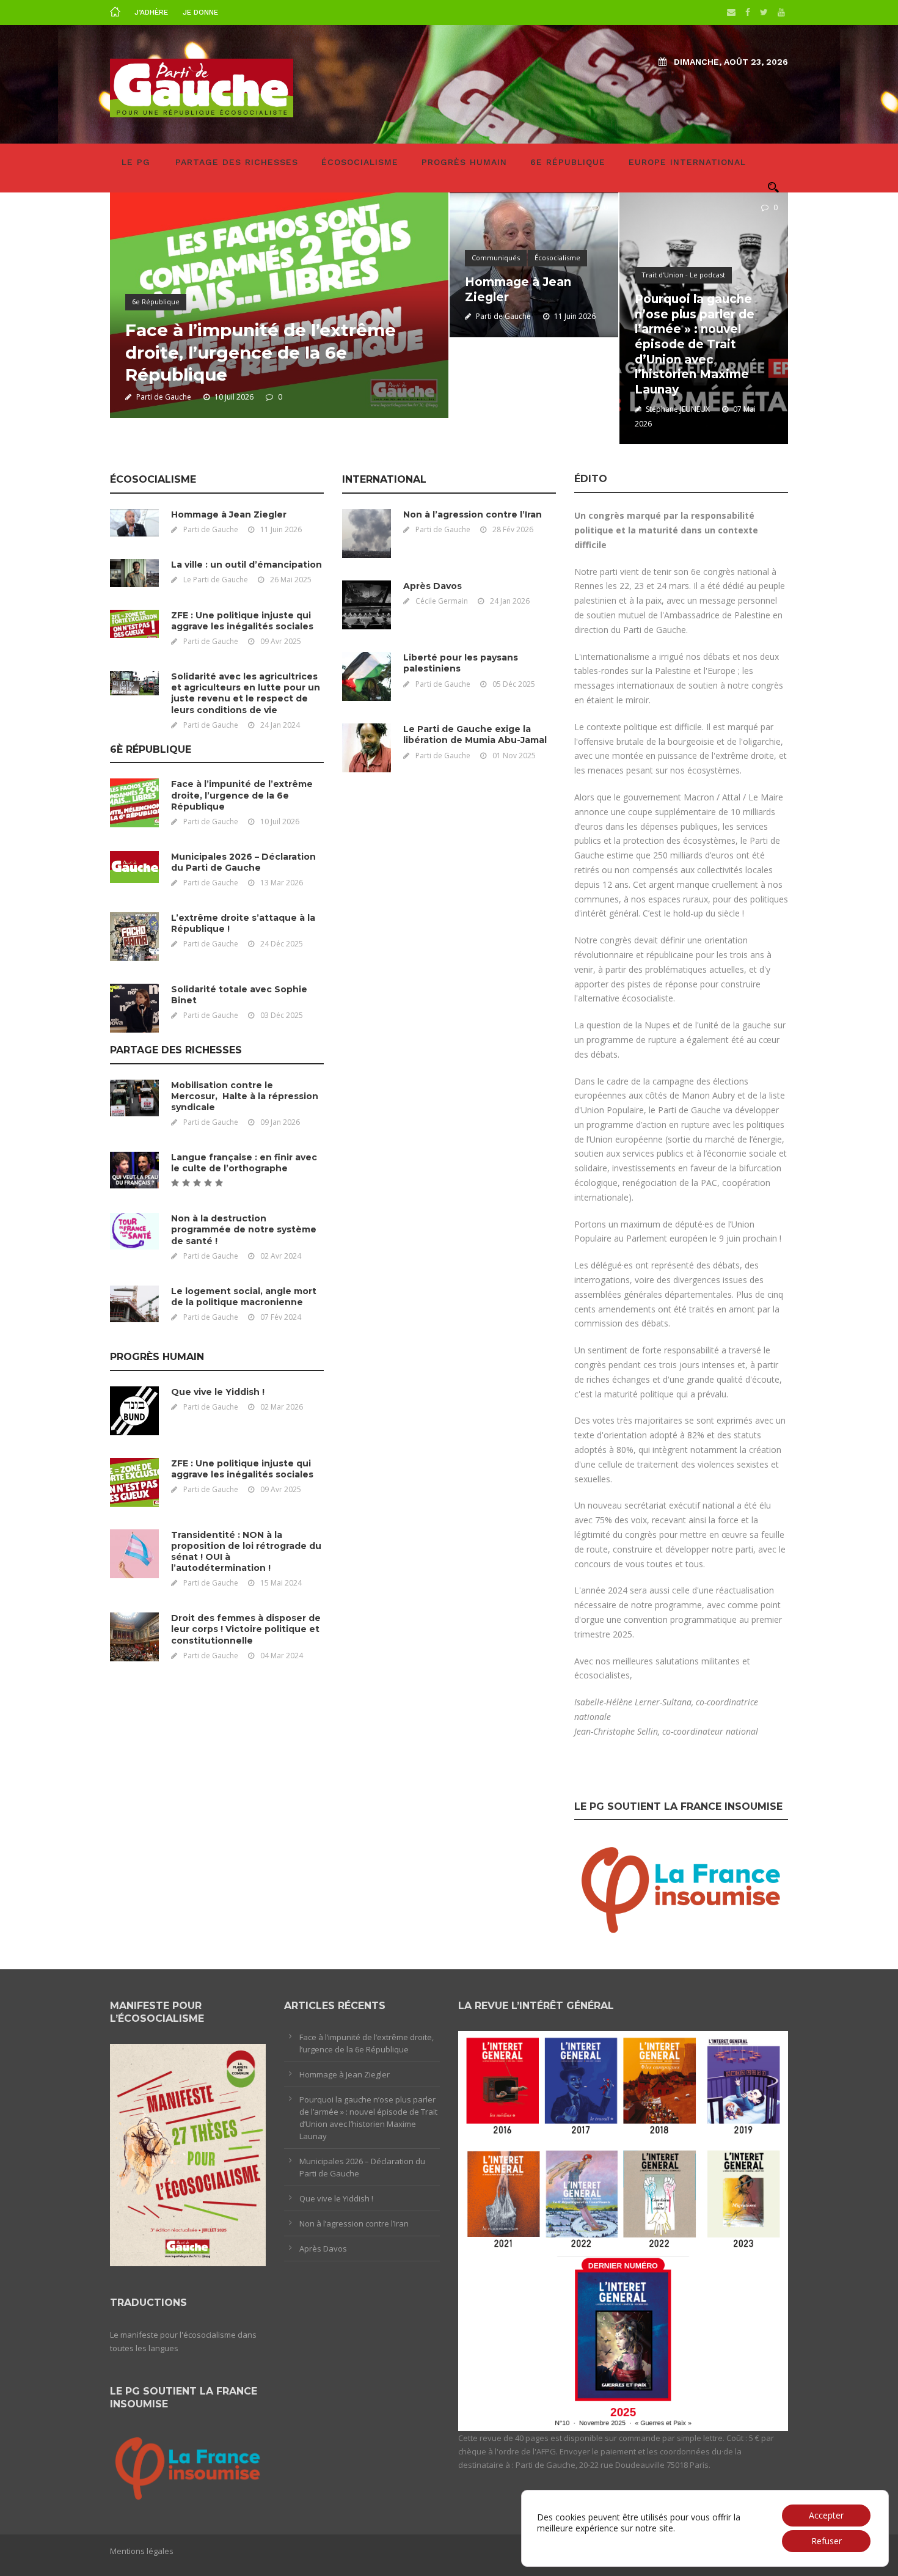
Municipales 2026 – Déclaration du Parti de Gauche (243, 862)
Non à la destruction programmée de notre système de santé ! (244, 1229)
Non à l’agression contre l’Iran (473, 514)
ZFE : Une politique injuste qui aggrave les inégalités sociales (242, 621)
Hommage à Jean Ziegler (229, 514)
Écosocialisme (360, 162)
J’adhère (151, 12)
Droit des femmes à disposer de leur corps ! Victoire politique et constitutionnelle (246, 1629)
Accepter (826, 2515)
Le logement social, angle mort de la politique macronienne (244, 1297)
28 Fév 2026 (513, 529)
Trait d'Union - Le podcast (683, 275)
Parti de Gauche (164, 397)
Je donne (200, 12)
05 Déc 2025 (514, 684)
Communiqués (496, 258)
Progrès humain (464, 162)
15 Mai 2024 (281, 1583)
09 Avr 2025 (281, 641)
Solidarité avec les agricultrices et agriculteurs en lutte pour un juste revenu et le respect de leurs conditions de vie (246, 693)
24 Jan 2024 (280, 725)
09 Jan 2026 (280, 1122)
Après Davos (433, 586)
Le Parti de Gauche (216, 580)
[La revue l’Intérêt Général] (623, 2230)
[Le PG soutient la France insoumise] (681, 1887)
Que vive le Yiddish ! (218, 1392)
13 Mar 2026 (282, 883)
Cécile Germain (442, 601)
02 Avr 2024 (281, 1256)
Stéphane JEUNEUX (678, 409)
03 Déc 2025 (282, 1015)
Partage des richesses (237, 162)
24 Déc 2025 (282, 944)
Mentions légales (142, 2551)
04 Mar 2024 (282, 1656)
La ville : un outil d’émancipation (246, 565)
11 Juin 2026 (575, 316)
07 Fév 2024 (281, 1317)
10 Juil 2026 (234, 397)
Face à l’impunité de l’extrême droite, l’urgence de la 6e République (261, 352)
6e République (568, 162)
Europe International (687, 162)
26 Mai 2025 (291, 580)
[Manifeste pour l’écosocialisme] (188, 2154)
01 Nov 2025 (514, 756)
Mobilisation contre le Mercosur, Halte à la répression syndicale (245, 1096)
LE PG (136, 162)
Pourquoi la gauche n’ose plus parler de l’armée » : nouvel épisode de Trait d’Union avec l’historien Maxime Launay (695, 344)
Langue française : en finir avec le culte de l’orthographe (244, 1163)
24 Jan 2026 (510, 601)
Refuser (827, 2541)
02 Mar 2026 (282, 1407)
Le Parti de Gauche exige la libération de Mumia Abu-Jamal (475, 734)
